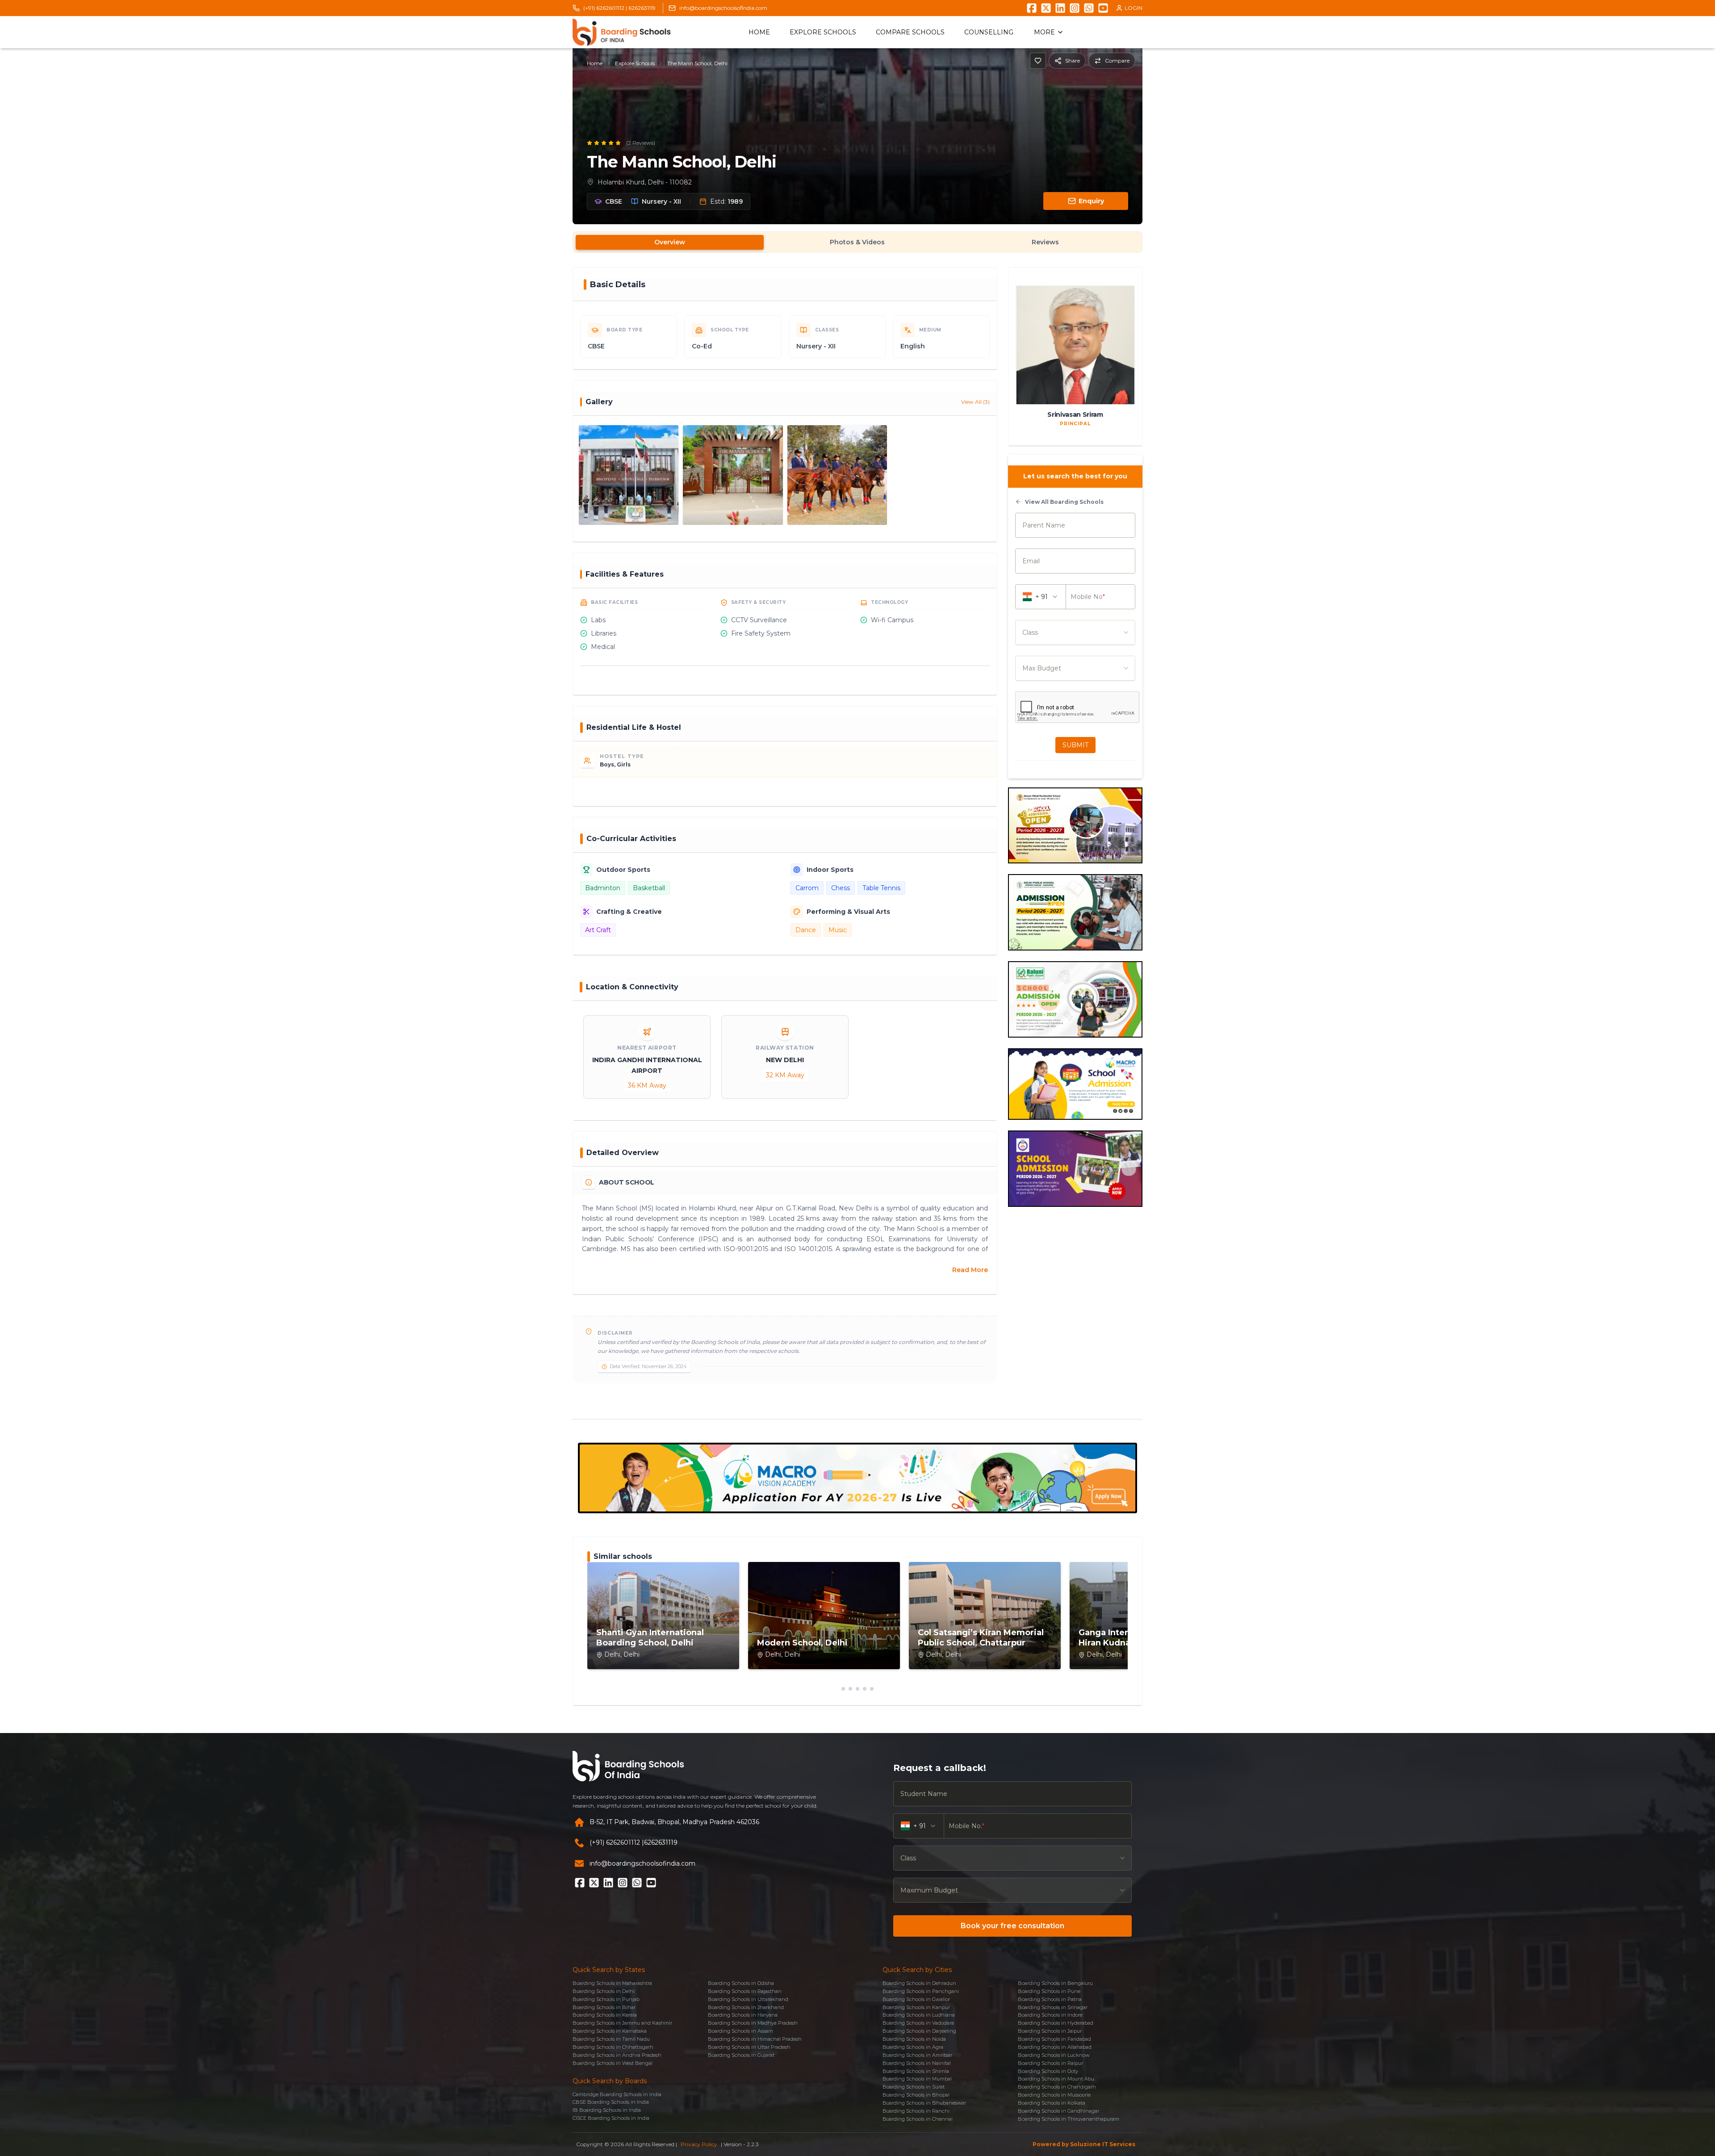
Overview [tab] (670, 242)
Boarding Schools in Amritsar (917, 2055)
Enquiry (1091, 201)
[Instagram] (1075, 8)
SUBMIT (1075, 745)
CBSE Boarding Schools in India (611, 2102)
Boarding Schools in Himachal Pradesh (755, 2039)
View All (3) (975, 402)
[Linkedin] (1060, 8)
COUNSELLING (989, 32)
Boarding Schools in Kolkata (1052, 2103)
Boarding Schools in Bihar (604, 2007)
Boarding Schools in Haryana (743, 2015)
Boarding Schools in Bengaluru (1055, 1983)
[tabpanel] (857, 832)
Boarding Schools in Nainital (917, 2063)
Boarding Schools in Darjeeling (919, 2031)
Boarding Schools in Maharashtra (612, 1983)
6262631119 (642, 8)
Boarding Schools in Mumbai (917, 2079)
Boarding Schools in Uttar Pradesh (749, 2047)
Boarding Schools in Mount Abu (1056, 2079)
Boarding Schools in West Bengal (613, 2063)
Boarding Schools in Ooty (1048, 2071)
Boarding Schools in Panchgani (921, 1991)
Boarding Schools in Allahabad (1055, 2047)
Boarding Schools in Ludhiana (919, 2015)
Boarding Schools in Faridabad (1054, 2039)
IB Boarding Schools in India (607, 2110)
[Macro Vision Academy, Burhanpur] (857, 1478)
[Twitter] (1046, 8)
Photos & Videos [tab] (857, 242)
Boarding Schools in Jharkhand (746, 2007)
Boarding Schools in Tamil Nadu (611, 2039)
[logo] (622, 32)
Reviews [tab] (1045, 242)
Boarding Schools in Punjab (606, 1999)
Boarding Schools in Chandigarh (1057, 2087)
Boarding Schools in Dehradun (919, 1983)
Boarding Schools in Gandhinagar (1058, 2111)
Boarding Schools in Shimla (916, 2071)
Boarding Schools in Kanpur (916, 2007)
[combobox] (1075, 632)
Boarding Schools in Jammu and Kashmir (622, 2023)
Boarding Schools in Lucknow (1054, 2055)
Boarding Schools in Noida (914, 2039)
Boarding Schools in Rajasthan (745, 1991)
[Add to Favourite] (1038, 61)
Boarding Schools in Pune (1049, 1991)
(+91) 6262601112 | (605, 8)
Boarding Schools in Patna (1050, 1999)
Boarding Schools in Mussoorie (1054, 2095)
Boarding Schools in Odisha (741, 1983)
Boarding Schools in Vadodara (918, 2023)
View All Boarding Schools (1064, 502)
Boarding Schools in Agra (913, 2047)
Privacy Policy (699, 2144)
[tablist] (857, 242)
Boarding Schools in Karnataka (610, 2031)
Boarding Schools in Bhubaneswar (924, 2103)
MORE (1044, 32)
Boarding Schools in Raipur (1050, 2063)
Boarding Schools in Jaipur (1050, 2031)
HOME (759, 32)
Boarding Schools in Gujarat (741, 2055)
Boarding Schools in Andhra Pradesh (617, 2055)
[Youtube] (1103, 8)
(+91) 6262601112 (615, 1842)
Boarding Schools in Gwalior (916, 1999)
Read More (970, 1270)
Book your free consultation (1012, 1926)
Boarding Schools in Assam (740, 2031)
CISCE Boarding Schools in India (611, 2118)
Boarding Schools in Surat (914, 2087)
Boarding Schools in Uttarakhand (748, 1999)
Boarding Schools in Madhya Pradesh (753, 2023)
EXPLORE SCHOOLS (823, 32)
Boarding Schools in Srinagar (1053, 2007)
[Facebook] (1032, 8)
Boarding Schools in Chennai (918, 2119)
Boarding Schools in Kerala (605, 2015)
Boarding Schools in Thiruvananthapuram (1069, 2119)
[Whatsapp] (1089, 8)
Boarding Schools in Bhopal (916, 2095)
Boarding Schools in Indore (1050, 2015)
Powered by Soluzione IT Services (1084, 2144)
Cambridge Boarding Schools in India (617, 2094)
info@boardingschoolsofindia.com (723, 8)
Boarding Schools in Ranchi (916, 2111)
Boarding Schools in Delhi (604, 1991)
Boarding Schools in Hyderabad (1056, 2023)
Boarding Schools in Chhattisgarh (613, 2047)
